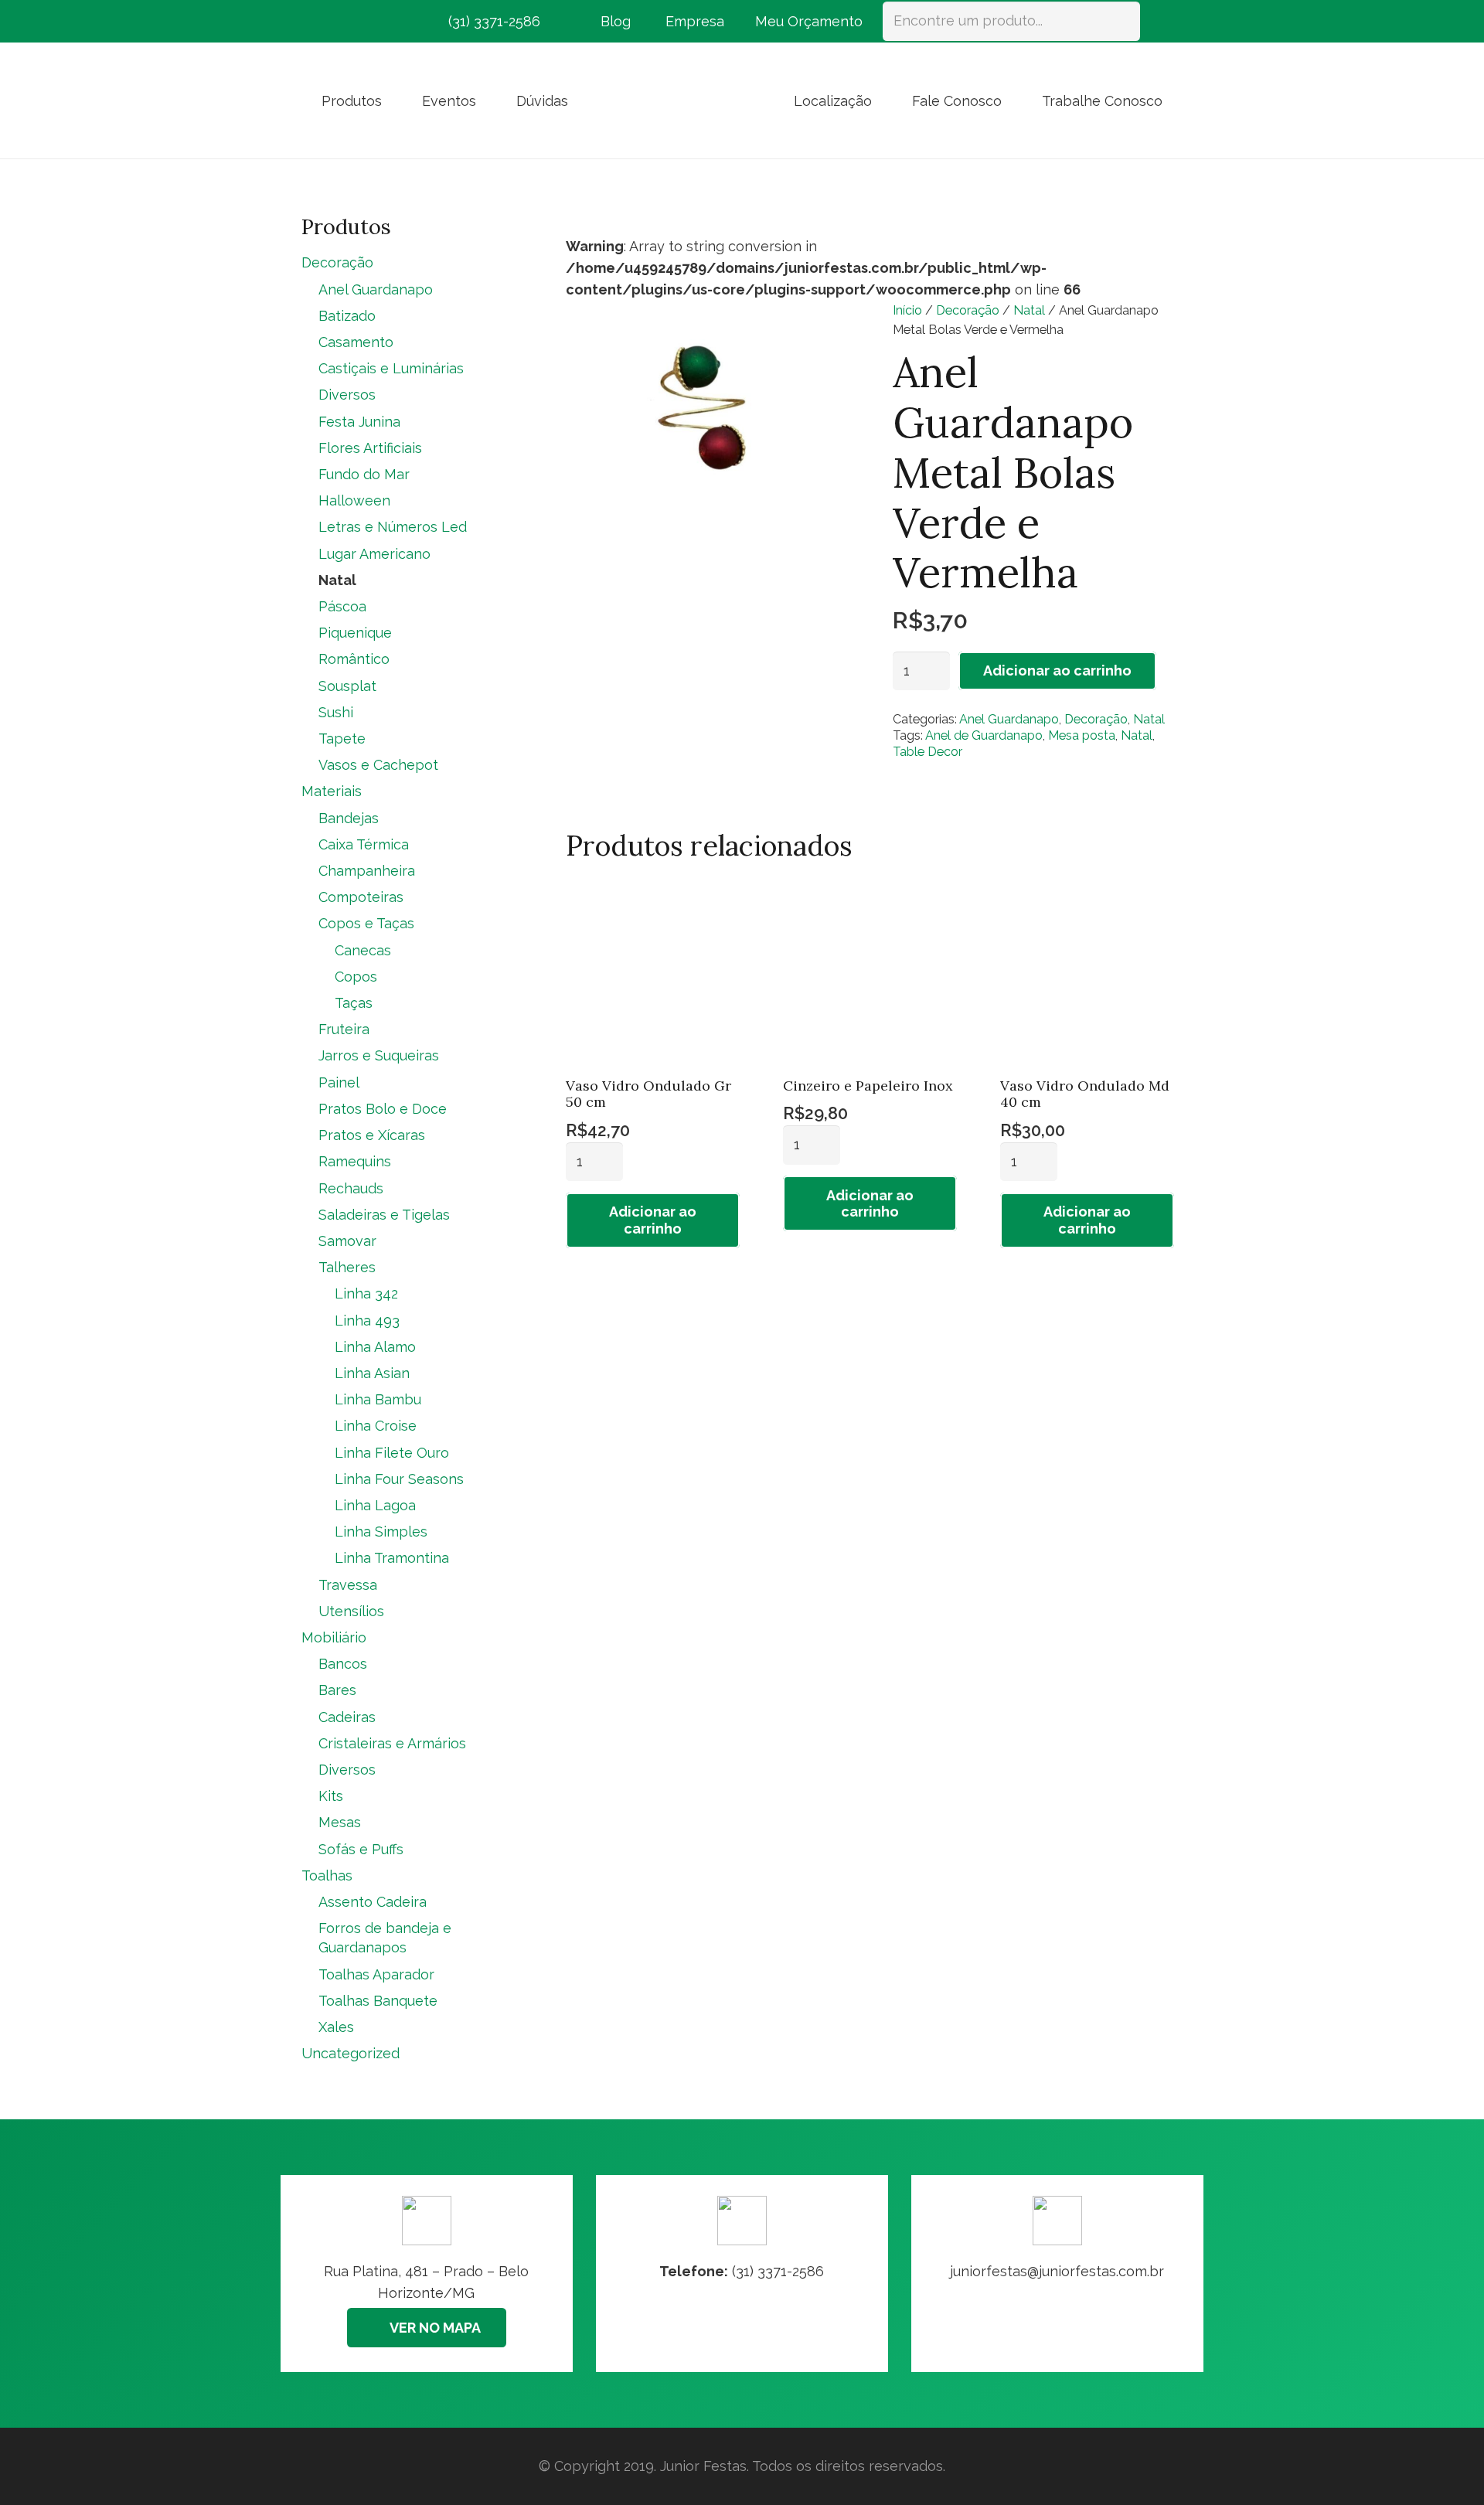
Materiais (332, 791)
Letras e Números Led (393, 527)
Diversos (347, 395)
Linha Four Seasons (399, 1479)
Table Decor (927, 752)
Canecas (363, 950)
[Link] (1057, 2274)
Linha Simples (381, 1532)
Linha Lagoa (375, 1505)
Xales (336, 2027)
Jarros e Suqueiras (379, 1055)
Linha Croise (376, 1426)
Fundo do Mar (364, 474)
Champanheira (367, 871)
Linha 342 (366, 1293)
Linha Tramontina (392, 1558)
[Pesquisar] (1121, 21)
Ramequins (355, 1161)
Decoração (968, 310)
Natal (1029, 310)
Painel (339, 1082)
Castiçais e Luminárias (391, 368)
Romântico (354, 659)
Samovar (347, 1241)
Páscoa (342, 606)
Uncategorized (351, 2053)
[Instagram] (343, 22)
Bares (337, 1690)
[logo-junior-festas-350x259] (681, 100)
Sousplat (347, 686)
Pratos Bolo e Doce (383, 1109)
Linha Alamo (375, 1347)
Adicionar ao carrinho (1057, 670)
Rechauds (351, 1188)
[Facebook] (315, 22)
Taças (354, 1003)
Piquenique (355, 633)
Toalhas (327, 1875)
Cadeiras (347, 1717)
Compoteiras (361, 897)
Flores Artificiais (370, 448)
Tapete (342, 739)
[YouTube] (399, 22)
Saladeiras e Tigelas (384, 1215)
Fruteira (344, 1029)
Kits (331, 1796)
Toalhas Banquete (378, 2001)
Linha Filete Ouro (392, 1453)
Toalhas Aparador (376, 1974)
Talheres (347, 1267)
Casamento (356, 342)
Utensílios (351, 1611)
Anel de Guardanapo (984, 735)
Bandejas (349, 818)
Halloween (354, 500)
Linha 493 (367, 1321)
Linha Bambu (378, 1399)
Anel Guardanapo (1009, 719)
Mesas (340, 1822)
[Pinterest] (371, 22)
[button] (394, 100)
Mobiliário (334, 1637)
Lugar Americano (374, 554)
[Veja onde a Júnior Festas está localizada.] (427, 2274)
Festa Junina (359, 422)
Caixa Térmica (364, 844)
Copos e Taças (366, 923)
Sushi (336, 712)
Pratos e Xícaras (372, 1135)
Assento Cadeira (373, 1902)
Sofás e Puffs (361, 1849)
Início (907, 310)
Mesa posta (1082, 735)
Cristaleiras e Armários (392, 1743)
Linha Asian (372, 1373)
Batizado (347, 316)
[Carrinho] (1161, 21)
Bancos (343, 1664)
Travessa (348, 1585)
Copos (356, 977)
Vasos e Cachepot (378, 765)
